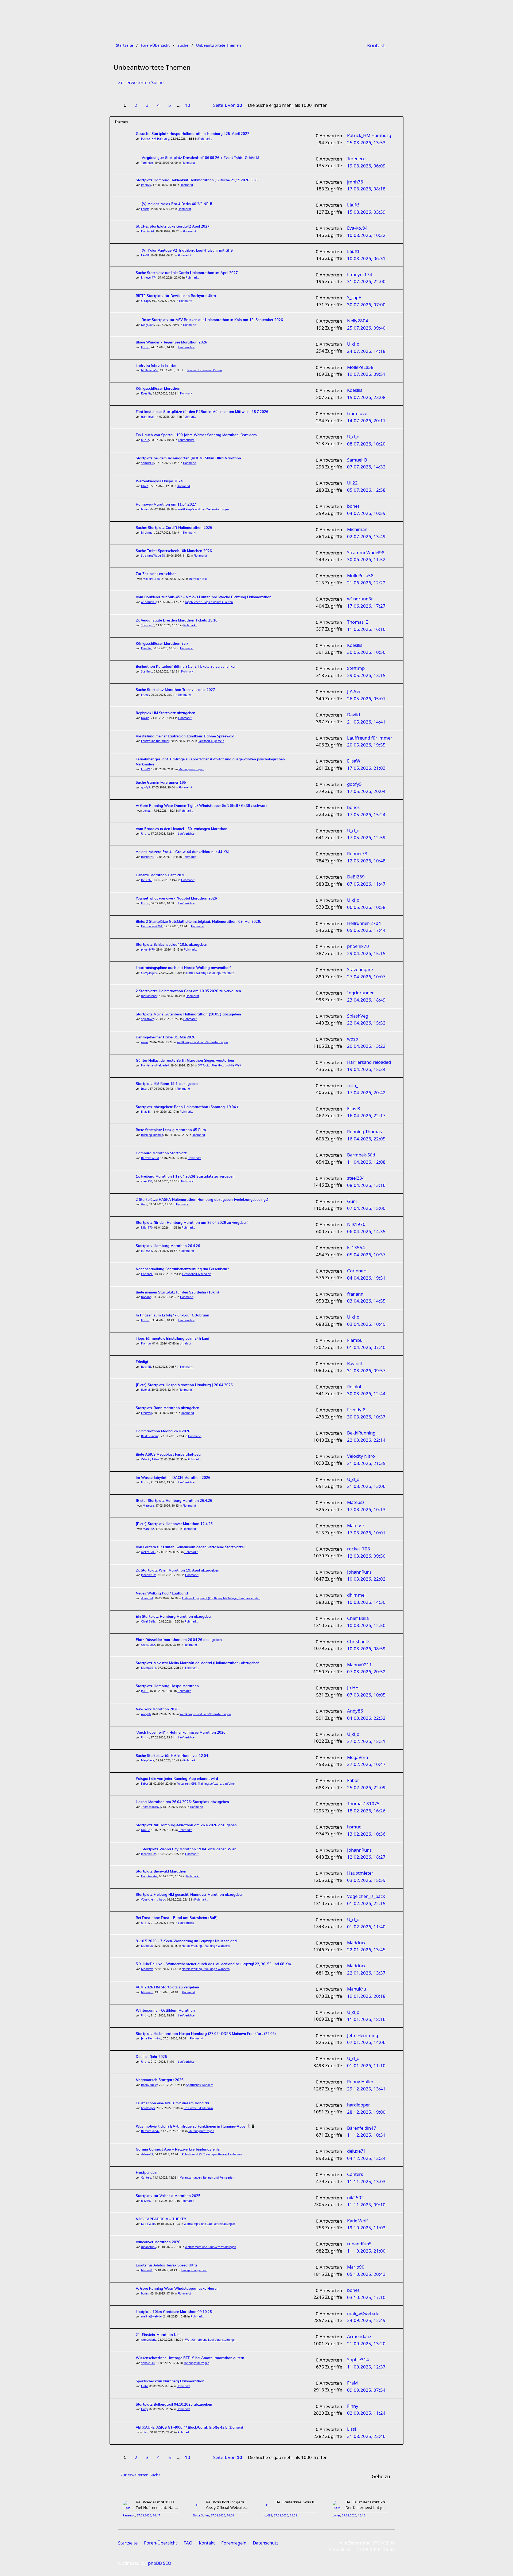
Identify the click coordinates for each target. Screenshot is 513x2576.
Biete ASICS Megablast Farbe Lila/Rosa (168, 1455)
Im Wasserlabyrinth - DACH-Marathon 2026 (173, 1478)
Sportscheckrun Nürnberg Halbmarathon (170, 2381)
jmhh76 (146, 185)
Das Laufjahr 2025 (151, 2057)
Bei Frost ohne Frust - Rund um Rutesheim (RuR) (177, 1918)
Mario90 (147, 2270)
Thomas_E (148, 625)
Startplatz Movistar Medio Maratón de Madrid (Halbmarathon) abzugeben (198, 1663)
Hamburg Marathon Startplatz (161, 1153)
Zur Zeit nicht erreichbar (156, 574)
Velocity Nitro (150, 1459)
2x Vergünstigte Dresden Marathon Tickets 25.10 (177, 621)
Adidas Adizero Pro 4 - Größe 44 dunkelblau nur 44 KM (182, 852)
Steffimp (147, 671)
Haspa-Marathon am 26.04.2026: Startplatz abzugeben (182, 1802)
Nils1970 (147, 1228)
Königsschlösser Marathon (158, 389)
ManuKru (147, 1992)
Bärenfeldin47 (150, 2131)
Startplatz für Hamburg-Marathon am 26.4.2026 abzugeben (186, 1825)
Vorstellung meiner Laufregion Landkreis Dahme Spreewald (185, 736)
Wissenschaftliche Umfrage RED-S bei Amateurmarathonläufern (190, 2358)
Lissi (146, 2432)
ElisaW (145, 769)
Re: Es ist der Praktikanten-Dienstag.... (367, 2502)
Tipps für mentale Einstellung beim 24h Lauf (173, 1339)
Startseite (128, 2543)
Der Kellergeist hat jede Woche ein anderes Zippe (367, 2507)
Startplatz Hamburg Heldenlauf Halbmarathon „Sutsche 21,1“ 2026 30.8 (197, 180)
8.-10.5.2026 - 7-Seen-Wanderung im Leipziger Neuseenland (186, 1941)
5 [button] (170, 105)
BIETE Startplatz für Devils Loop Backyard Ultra (176, 296)
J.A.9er (145, 695)
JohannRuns (149, 1575)
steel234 (147, 1181)
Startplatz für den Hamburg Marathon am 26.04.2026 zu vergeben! (192, 1223)
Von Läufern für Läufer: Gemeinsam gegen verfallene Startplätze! (190, 1547)
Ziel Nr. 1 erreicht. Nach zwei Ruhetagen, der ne (157, 2507)
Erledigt (142, 1362)
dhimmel (147, 1598)
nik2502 (146, 2201)
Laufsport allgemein (211, 741)
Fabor (144, 1784)
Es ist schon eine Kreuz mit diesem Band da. (173, 2103)
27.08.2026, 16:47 (148, 2516)
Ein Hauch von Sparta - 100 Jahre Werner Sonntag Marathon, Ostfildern (196, 435)
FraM (144, 2386)
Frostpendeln (147, 2173)
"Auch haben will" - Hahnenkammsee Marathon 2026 (181, 1733)
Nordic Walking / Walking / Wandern (210, 973)
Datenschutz (266, 2543)
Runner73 (147, 857)
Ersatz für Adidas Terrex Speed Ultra (166, 2266)
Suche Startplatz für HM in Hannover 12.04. (172, 1756)
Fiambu (146, 1343)
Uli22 (145, 486)
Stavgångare (149, 973)
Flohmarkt (205, 139)
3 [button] (147, 105)
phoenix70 (148, 949)
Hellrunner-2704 (152, 926)
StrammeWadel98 (153, 556)
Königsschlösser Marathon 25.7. (163, 644)
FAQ (188, 2543)
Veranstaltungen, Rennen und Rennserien (207, 2178)
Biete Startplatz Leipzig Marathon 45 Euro (171, 1130)
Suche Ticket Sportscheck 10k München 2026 (174, 551)
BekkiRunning (150, 1436)
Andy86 (146, 1714)
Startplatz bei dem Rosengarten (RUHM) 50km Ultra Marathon (188, 458)
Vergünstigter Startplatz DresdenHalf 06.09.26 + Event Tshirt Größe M (200, 158)
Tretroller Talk (198, 579)
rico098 (267, 2516)
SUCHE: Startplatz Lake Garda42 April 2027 (173, 227)
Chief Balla (148, 1621)
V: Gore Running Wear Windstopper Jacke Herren (177, 2289)
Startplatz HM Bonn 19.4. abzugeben (167, 1084)
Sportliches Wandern (200, 2085)
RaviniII (146, 1367)
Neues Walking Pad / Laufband (162, 1594)
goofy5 (145, 787)
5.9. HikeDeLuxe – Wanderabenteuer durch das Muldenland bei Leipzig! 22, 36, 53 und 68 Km (213, 1964)
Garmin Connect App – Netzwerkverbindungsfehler (178, 2150)
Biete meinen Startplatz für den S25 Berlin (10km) (177, 1293)
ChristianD (148, 1645)
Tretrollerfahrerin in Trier (156, 366)
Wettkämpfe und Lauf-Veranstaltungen (203, 509)
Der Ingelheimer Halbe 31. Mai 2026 (166, 1037)
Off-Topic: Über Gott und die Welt (219, 1065)
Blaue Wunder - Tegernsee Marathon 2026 (171, 343)
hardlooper (148, 2108)
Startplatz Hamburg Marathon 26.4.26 (168, 1246)
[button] (200, 102)
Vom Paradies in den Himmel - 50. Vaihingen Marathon (182, 829)
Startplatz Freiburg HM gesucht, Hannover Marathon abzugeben (190, 1895)
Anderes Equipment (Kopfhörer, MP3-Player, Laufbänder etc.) (221, 1598)
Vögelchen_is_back (153, 1899)
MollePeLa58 (150, 370)
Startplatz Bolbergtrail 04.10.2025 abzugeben (174, 2405)
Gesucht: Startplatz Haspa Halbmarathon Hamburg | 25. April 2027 (193, 134)
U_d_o (145, 347)
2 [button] (136, 105)
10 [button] (188, 105)
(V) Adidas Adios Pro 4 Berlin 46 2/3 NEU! (177, 204)
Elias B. (146, 1112)
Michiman (148, 533)
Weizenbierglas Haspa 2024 (159, 481)
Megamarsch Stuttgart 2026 (160, 2080)
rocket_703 (148, 1552)
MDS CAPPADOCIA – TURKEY (161, 2219)
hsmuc (145, 1830)
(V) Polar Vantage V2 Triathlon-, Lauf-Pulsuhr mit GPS (187, 251)
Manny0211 (149, 1668)
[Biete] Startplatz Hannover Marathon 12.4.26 (174, 1524)
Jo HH (145, 1691)
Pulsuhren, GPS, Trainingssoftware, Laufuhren (206, 1784)
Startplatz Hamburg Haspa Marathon (167, 1686)
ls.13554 (147, 1251)
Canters (146, 2178)
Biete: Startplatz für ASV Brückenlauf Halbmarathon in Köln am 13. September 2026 (212, 320)
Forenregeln (234, 2543)
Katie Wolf (148, 2224)
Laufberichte (186, 347)
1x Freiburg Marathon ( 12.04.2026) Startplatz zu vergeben (185, 1177)
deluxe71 (147, 2154)
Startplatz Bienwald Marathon (161, 1872)
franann (146, 1297)
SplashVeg (148, 1019)
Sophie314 (148, 2363)
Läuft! (145, 209)
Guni (144, 1204)
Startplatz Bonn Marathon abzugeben (168, 1408)
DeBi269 (147, 880)
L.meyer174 (149, 277)
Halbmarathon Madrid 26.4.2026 (163, 1431)
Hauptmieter (149, 1876)
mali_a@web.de (151, 2316)
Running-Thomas (152, 1135)
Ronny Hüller (149, 2085)
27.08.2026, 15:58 (285, 2516)
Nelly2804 (148, 325)
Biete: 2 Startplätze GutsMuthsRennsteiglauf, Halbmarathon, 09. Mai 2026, (198, 922)
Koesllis (146, 393)
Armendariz (149, 2340)
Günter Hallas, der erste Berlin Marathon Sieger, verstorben (185, 1061)
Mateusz (148, 1506)
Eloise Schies (201, 2516)
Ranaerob (129, 2516)
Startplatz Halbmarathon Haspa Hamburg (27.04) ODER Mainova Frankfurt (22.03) (206, 2034)
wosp (144, 1042)
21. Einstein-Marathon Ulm (158, 2335)
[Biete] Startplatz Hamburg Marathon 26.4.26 (174, 1501)
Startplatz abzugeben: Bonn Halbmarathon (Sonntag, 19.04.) (187, 1107)
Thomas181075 (151, 1807)
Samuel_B (148, 463)
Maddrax (147, 1946)
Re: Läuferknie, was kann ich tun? (297, 2502)
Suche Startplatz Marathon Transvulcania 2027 (175, 690)
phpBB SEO (160, 2563)
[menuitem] (376, 45)
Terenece (147, 163)
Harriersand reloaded (155, 1065)
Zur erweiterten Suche (141, 82)
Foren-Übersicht (161, 2543)
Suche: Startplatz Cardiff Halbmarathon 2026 (174, 528)
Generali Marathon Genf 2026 (161, 875)
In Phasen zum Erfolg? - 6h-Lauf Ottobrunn (172, 1316)
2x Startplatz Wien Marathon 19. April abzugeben (178, 1571)
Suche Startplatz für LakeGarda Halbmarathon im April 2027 (187, 273)
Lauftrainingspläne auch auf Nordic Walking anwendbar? (184, 968)
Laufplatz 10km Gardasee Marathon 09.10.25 (174, 2312)
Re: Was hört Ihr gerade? (227, 2502)
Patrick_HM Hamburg (155, 139)
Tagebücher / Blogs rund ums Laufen (209, 602)
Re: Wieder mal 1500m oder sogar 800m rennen (157, 2502)
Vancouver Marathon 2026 (158, 2242)
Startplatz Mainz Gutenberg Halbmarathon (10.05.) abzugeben (188, 1015)
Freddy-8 (147, 1413)
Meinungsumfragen (191, 769)
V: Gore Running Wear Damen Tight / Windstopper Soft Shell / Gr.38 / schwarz (202, 806)
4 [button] (158, 105)
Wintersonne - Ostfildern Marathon (165, 2011)
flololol (145, 1390)
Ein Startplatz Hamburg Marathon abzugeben (174, 1617)
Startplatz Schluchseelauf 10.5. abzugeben (172, 945)
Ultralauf (185, 1343)
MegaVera (148, 1760)
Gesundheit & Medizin (197, 1274)
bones (145, 509)
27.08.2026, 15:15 (354, 2516)
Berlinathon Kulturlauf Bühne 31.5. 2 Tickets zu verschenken (186, 667)
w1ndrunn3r (149, 602)
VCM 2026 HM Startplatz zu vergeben (167, 1987)
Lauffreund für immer (155, 741)
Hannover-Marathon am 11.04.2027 (166, 505)
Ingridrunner (149, 996)
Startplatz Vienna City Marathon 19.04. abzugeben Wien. (189, 1849)
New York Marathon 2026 (157, 1709)
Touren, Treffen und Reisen (204, 370)
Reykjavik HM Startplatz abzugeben (166, 713)
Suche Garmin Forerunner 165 (161, 783)
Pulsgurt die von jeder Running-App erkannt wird (177, 1779)
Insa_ (145, 1089)
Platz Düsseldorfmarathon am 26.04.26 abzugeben (179, 1640)
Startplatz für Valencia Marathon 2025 (168, 2196)
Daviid (145, 718)
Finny (144, 2409)
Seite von (228, 105)
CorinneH (147, 1274)
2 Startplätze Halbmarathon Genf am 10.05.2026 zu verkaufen (188, 991)
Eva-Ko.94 (147, 231)
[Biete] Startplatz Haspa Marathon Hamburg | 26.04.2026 (184, 1385)
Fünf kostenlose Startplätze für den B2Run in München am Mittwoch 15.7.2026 (202, 412)
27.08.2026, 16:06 (222, 2516)
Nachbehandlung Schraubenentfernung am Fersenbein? (182, 1269)
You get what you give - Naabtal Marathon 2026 (176, 899)
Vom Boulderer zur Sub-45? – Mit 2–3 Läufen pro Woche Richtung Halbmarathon (204, 597)
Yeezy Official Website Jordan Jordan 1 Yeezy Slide (227, 2507)
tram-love (147, 417)
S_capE (146, 301)
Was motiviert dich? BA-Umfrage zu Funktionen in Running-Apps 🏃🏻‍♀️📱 (195, 2127)
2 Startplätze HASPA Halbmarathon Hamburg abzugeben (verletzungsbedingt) (202, 1200)
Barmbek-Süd (150, 1158)
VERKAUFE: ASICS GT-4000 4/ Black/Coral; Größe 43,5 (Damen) (189, 2428)
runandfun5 (149, 2247)
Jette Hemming (151, 2038)
